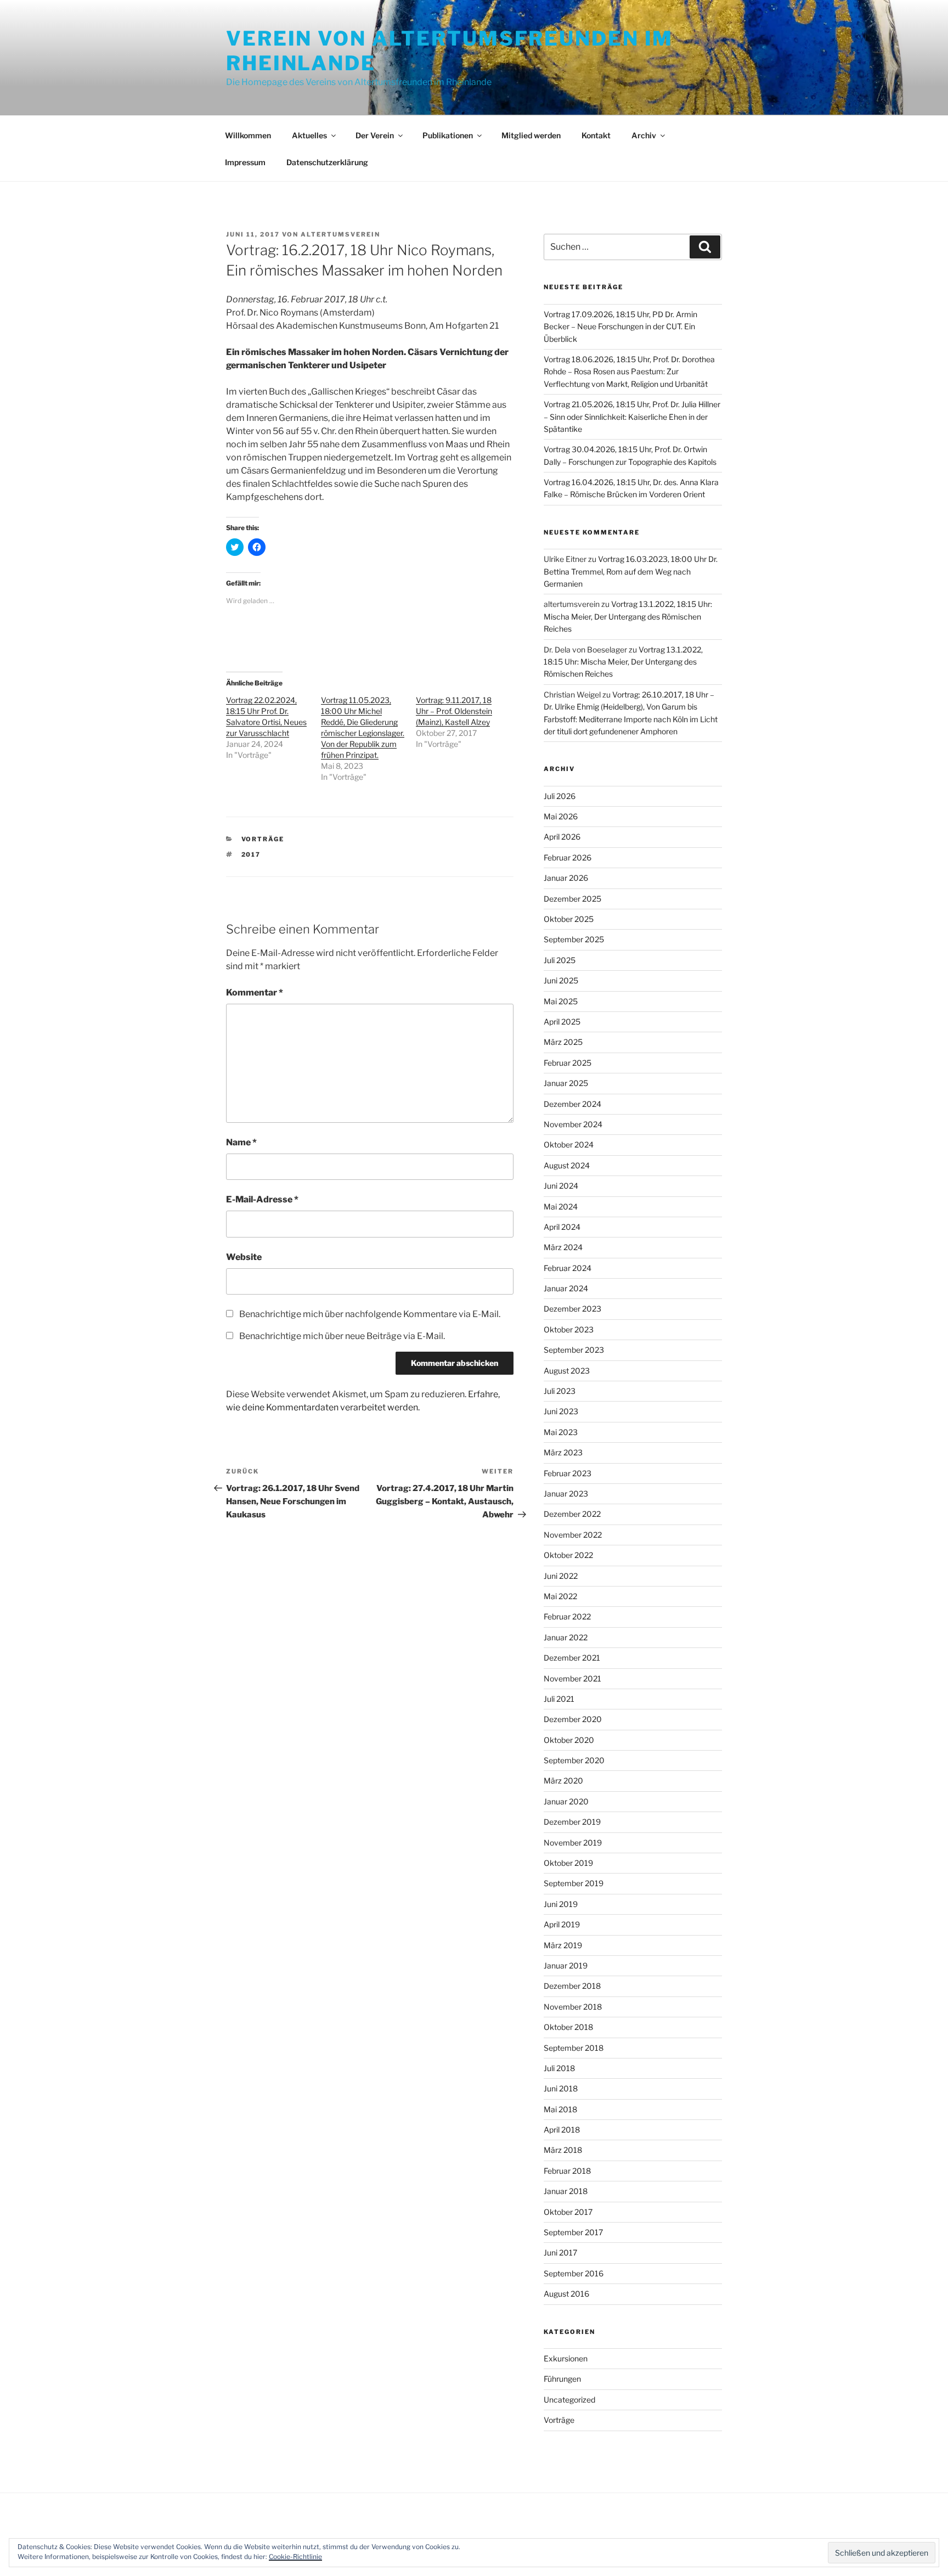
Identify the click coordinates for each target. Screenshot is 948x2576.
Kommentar (255, 992)
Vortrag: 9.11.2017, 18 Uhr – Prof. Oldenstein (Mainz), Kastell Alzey (454, 711)
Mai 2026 (561, 816)
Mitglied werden (531, 135)
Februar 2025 (568, 1063)
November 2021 (572, 1678)
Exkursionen (566, 2358)
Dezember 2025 (572, 899)
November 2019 (573, 1843)
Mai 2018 (560, 2109)
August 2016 (566, 2294)
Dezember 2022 (572, 1514)
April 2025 (562, 1022)
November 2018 (573, 2007)
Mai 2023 (561, 1432)
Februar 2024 (568, 1268)
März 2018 (563, 2150)
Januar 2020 (566, 1801)
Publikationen (448, 135)
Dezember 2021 (572, 1658)
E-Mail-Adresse (262, 1199)
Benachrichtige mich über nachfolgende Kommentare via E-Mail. (370, 1314)
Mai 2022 (560, 1596)
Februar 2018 (567, 2171)
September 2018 (574, 2048)
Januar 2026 (566, 878)
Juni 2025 (561, 980)
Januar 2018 (566, 2191)
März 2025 (563, 1042)
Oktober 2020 (569, 1740)
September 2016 (574, 2273)
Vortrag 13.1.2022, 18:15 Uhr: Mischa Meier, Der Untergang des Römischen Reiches (628, 616)
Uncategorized (569, 2400)
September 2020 (574, 1760)
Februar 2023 (568, 1473)
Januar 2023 (566, 1494)
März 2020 (563, 1781)
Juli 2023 (560, 1391)
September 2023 (574, 1350)
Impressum (245, 162)
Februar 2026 (568, 857)
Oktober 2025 (569, 919)
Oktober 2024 (569, 1144)
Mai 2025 (561, 1001)
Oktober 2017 (568, 2212)
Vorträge (263, 839)
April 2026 (562, 837)
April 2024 (562, 1227)
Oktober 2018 (568, 2027)
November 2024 (573, 1124)
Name (241, 1142)
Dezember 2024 (572, 1104)
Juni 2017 (560, 2252)
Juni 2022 (561, 1576)
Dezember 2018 (572, 1986)
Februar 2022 (567, 1616)
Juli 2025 (560, 960)
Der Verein (375, 135)
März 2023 (563, 1452)
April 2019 (562, 1924)
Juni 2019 (561, 1904)
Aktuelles (309, 135)
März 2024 (563, 1247)
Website (244, 1257)
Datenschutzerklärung (327, 162)
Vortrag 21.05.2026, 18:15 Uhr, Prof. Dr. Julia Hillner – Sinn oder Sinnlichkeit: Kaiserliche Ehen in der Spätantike (632, 417)
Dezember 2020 (573, 1719)
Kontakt (596, 135)
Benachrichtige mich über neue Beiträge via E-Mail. (342, 1336)
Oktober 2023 (569, 1329)
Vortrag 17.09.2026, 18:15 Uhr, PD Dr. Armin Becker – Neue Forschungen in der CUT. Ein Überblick (620, 327)
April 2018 (562, 2130)
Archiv (644, 135)
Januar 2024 (566, 1288)
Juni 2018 (561, 2088)
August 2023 (567, 1371)
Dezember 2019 (572, 1822)
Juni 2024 (561, 1186)
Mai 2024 (561, 1207)
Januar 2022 (566, 1637)
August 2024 (567, 1165)
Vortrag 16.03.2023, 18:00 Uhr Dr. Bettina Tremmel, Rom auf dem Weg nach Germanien (631, 571)
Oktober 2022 (568, 1555)
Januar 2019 (566, 1965)
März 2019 (563, 1945)
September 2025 (574, 939)
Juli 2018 (559, 2068)
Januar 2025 (566, 1083)
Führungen (562, 2379)
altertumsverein (340, 234)
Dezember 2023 (572, 1309)
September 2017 (573, 2232)
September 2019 (574, 1883)
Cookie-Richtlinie (295, 2557)
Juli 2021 (559, 1699)
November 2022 (573, 1535)
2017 (251, 854)
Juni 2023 (561, 1411)
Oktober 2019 (568, 1863)
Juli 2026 (560, 796)
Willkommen (248, 135)
